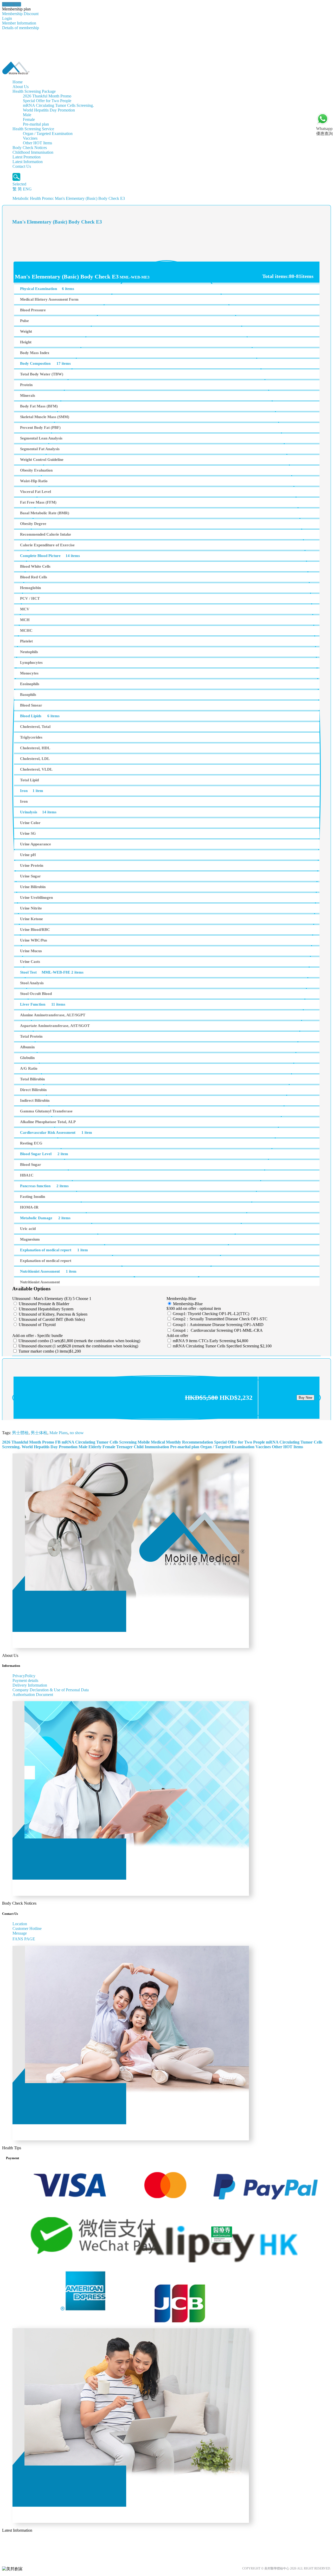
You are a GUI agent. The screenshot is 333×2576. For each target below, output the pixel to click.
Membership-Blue (181, 1299)
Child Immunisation (151, 1447)
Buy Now (305, 1398)
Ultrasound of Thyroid (37, 1325)
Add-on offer (177, 1336)
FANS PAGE (25, 1939)
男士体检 (39, 1433)
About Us (21, 87)
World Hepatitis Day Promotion (49, 110)
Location (20, 1924)
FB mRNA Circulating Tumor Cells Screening (96, 1442)
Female (29, 119)
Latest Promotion (27, 157)
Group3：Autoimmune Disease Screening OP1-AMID (218, 1325)
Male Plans (59, 1433)
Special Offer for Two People (47, 101)
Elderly (95, 1447)
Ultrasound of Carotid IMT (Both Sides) (51, 1319)
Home (18, 82)
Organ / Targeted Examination (48, 134)
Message (20, 1933)
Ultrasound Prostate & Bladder (43, 1304)
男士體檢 (20, 1433)
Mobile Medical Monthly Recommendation (175, 1442)
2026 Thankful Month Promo (47, 96)
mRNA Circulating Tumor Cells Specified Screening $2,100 (222, 1346)
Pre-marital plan (36, 124)
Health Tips (12, 4)
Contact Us (22, 166)
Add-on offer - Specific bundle (37, 1336)
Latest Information (28, 162)
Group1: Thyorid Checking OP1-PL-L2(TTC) (210, 1314)
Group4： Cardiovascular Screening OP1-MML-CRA (217, 1330)
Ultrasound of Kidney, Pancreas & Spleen (53, 1314)
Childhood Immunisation (33, 152)
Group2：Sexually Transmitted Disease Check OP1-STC (220, 1319)
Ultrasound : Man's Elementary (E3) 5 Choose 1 (52, 1299)
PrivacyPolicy (24, 1676)
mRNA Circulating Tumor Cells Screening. (58, 105)
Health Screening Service (33, 129)
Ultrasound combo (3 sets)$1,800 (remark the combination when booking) (79, 1341)
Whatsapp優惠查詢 (324, 131)
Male (27, 115)
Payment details (25, 1680)
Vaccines (30, 138)
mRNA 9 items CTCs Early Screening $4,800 (210, 1341)
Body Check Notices (30, 148)
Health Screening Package (34, 91)
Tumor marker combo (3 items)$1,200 (49, 1351)
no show (77, 1433)
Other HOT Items (37, 143)
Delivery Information (30, 1685)
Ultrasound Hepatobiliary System (46, 1309)
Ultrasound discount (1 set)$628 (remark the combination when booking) (78, 1346)
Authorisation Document (33, 1695)
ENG (27, 189)
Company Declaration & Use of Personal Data (51, 1690)
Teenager (124, 1447)
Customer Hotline (27, 1928)
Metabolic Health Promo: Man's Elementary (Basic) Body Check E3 (69, 198)
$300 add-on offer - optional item (194, 1308)
